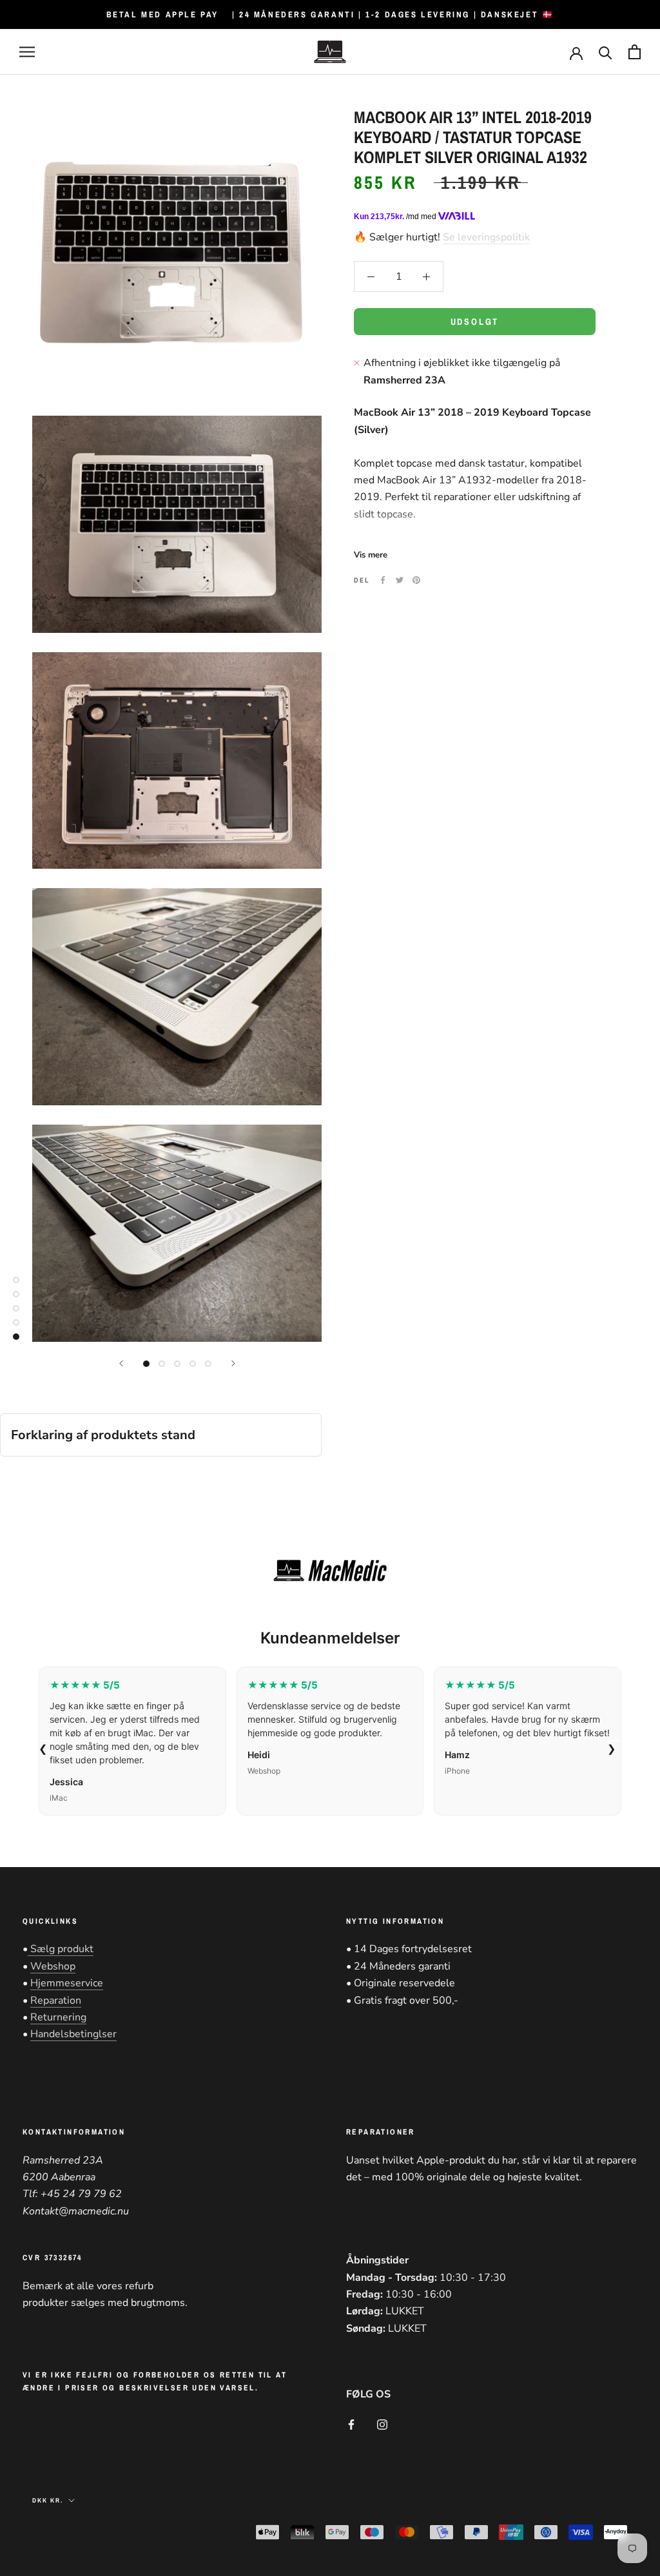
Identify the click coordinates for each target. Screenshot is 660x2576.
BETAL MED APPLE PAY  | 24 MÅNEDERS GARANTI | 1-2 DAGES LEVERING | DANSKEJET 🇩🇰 (330, 15)
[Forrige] (121, 1363)
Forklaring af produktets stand (103, 1435)
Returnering (58, 2017)
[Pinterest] (416, 580)
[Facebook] (383, 580)
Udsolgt (475, 322)
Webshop (53, 1966)
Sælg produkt (61, 1949)
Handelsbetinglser (73, 2034)
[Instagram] (382, 2424)
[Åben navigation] (27, 52)
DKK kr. (48, 2500)
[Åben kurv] (635, 52)
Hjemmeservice (67, 1983)
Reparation (56, 2000)
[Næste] (233, 1363)
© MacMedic (56, 2534)
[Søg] (606, 52)
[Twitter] (400, 580)
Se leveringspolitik (486, 237)
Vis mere (371, 555)
